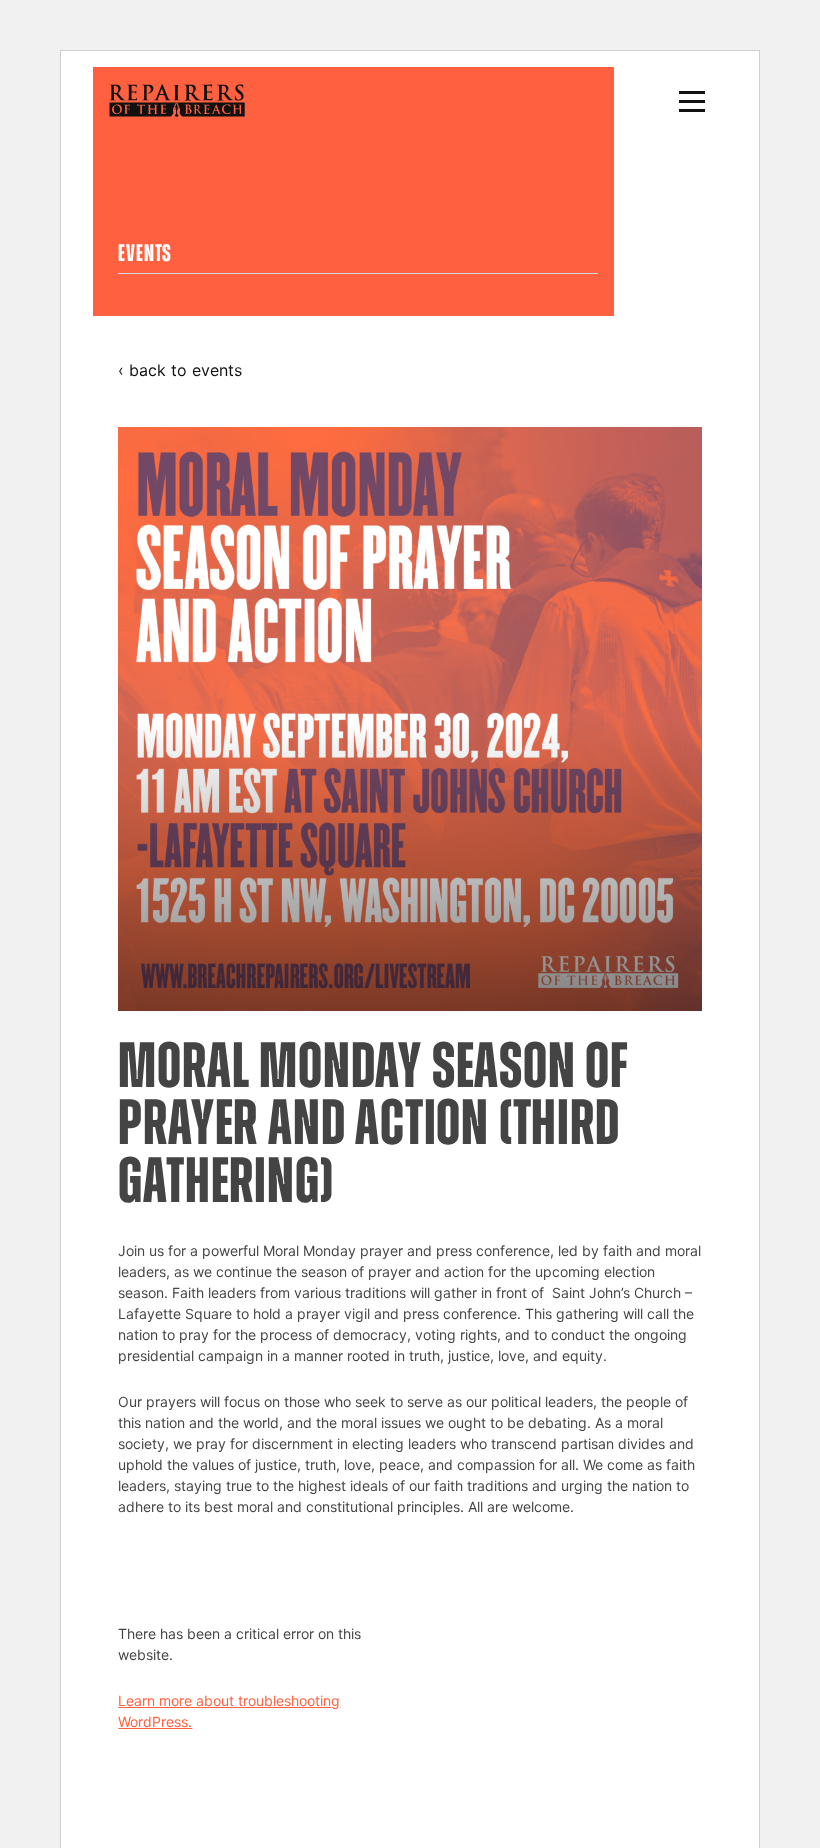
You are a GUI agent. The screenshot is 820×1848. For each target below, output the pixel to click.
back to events (185, 370)
